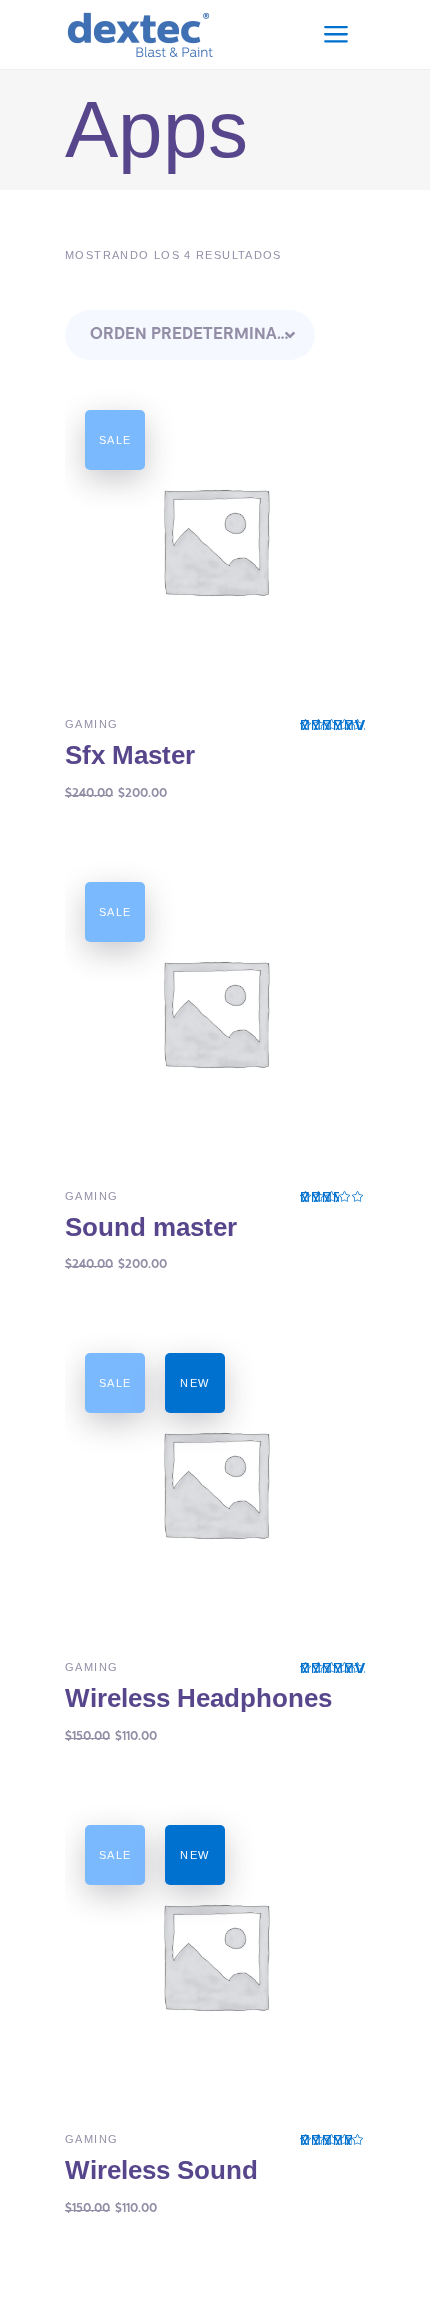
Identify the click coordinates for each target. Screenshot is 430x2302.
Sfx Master (130, 755)
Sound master (151, 1227)
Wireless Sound (161, 2170)
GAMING (91, 724)
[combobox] (190, 335)
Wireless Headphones (198, 1698)
